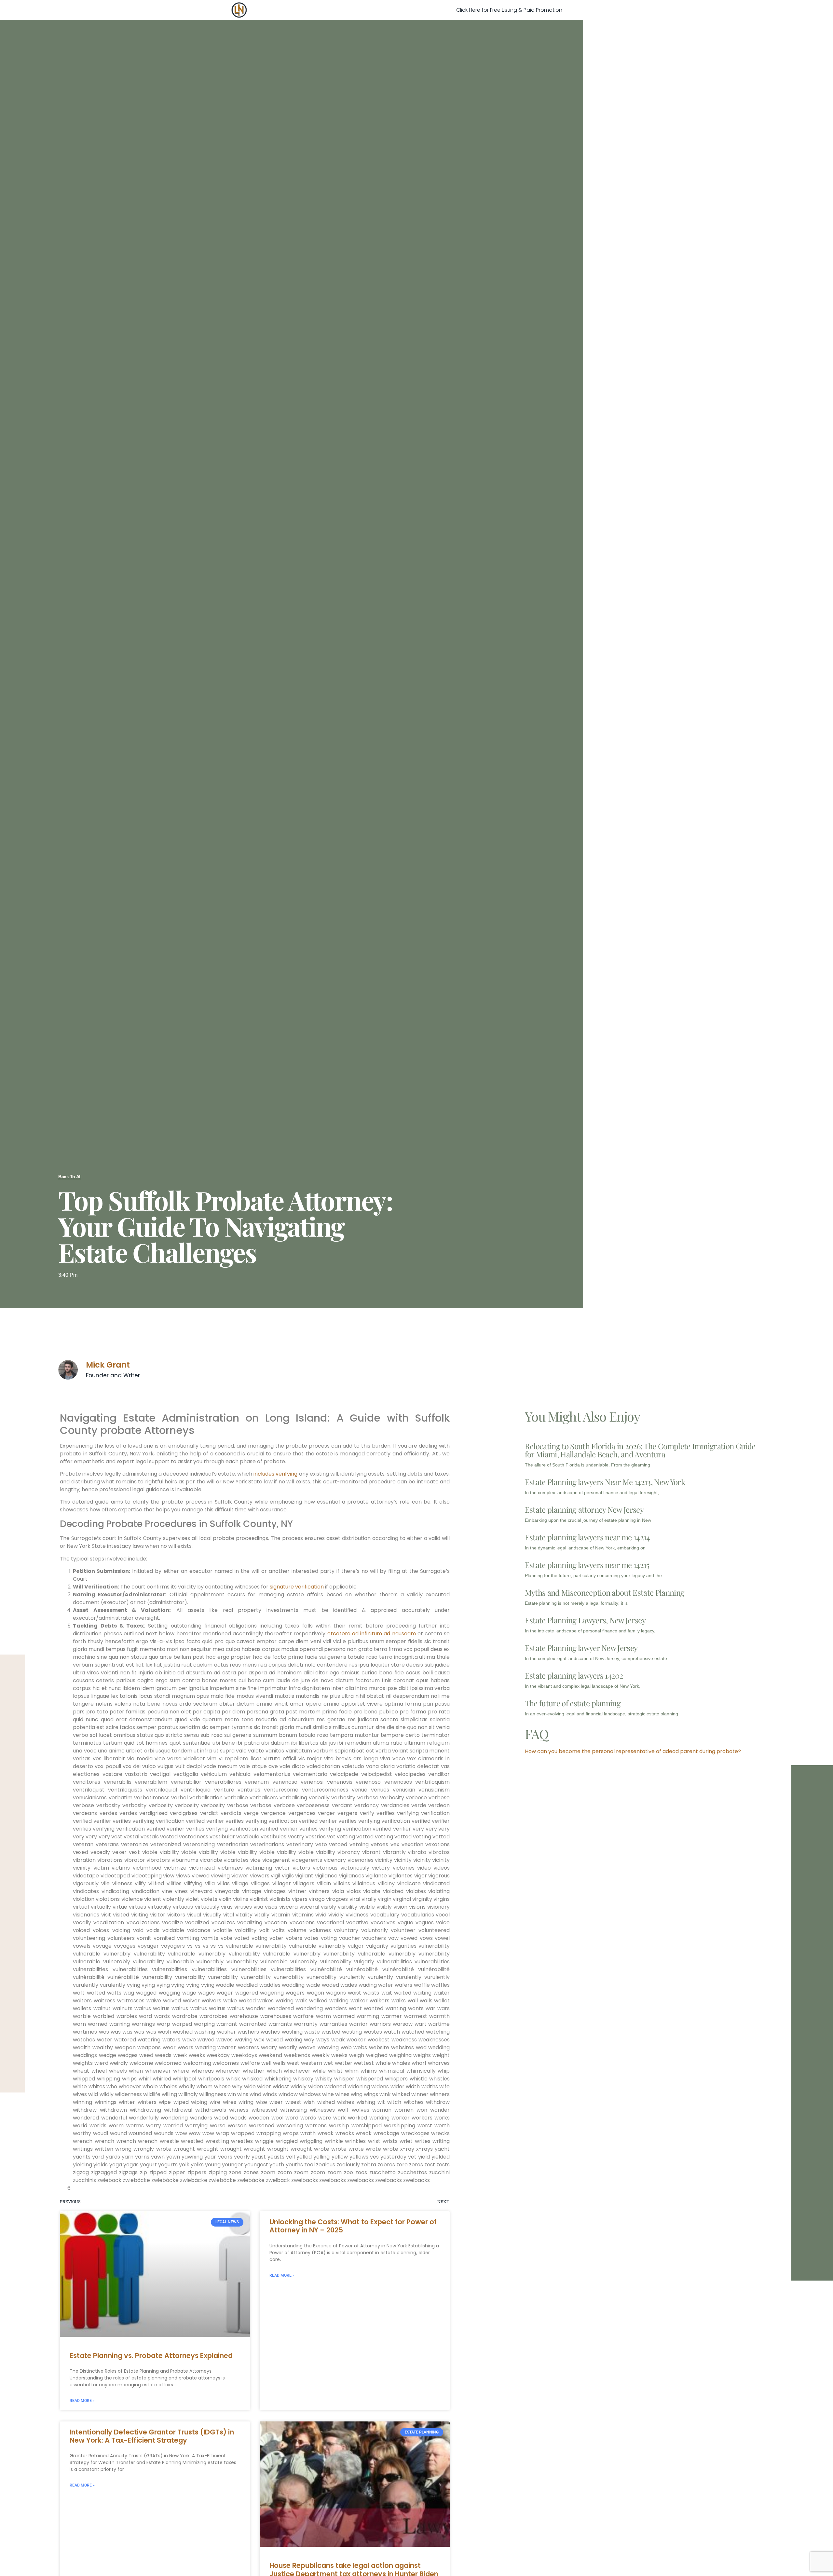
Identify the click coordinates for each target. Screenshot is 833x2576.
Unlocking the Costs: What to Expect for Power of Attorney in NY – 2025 (353, 2226)
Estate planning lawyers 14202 (574, 1675)
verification (309, 1587)
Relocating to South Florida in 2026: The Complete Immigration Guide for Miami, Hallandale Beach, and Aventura (640, 1450)
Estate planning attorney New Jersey (584, 1509)
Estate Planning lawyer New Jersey (581, 1648)
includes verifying (275, 1474)
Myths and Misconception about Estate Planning (605, 1592)
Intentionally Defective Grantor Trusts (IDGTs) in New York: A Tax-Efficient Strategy (152, 2436)
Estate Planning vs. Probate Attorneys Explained (151, 2356)
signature (282, 1587)
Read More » (82, 2401)
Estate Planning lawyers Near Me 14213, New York (605, 1482)
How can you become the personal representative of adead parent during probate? (633, 1751)
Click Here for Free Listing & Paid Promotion (509, 10)
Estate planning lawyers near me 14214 (587, 1537)
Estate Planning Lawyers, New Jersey (585, 1620)
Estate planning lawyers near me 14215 (587, 1565)
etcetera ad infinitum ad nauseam (372, 1634)
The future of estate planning (573, 1703)
